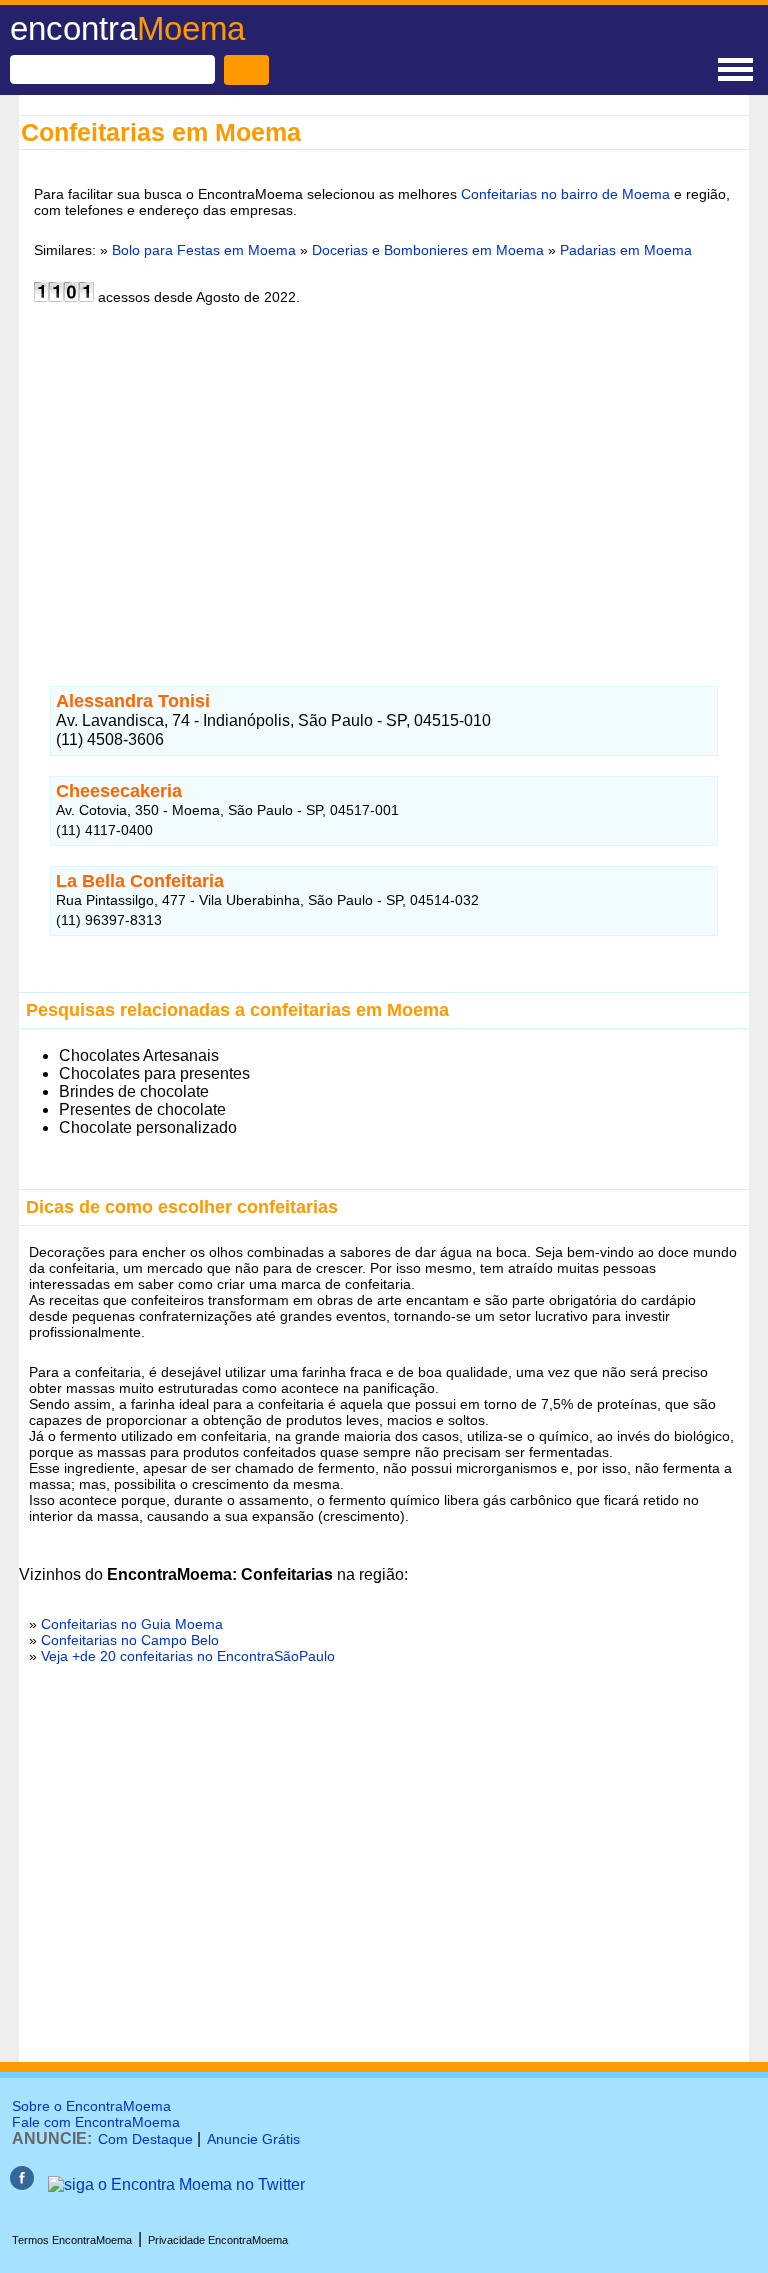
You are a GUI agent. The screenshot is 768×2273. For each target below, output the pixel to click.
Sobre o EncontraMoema (91, 2106)
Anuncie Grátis (253, 2139)
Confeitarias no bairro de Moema (565, 194)
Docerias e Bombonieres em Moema (428, 250)
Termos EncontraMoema (72, 2240)
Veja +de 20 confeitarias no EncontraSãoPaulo (188, 1656)
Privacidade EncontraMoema (218, 2240)
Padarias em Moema (626, 250)
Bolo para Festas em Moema (204, 250)
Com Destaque (145, 2139)
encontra (127, 28)
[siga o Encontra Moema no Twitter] (176, 2184)
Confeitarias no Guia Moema (132, 1624)
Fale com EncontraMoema (96, 2122)
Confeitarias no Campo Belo (130, 1640)
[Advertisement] (384, 492)
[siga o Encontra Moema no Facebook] (22, 2184)
